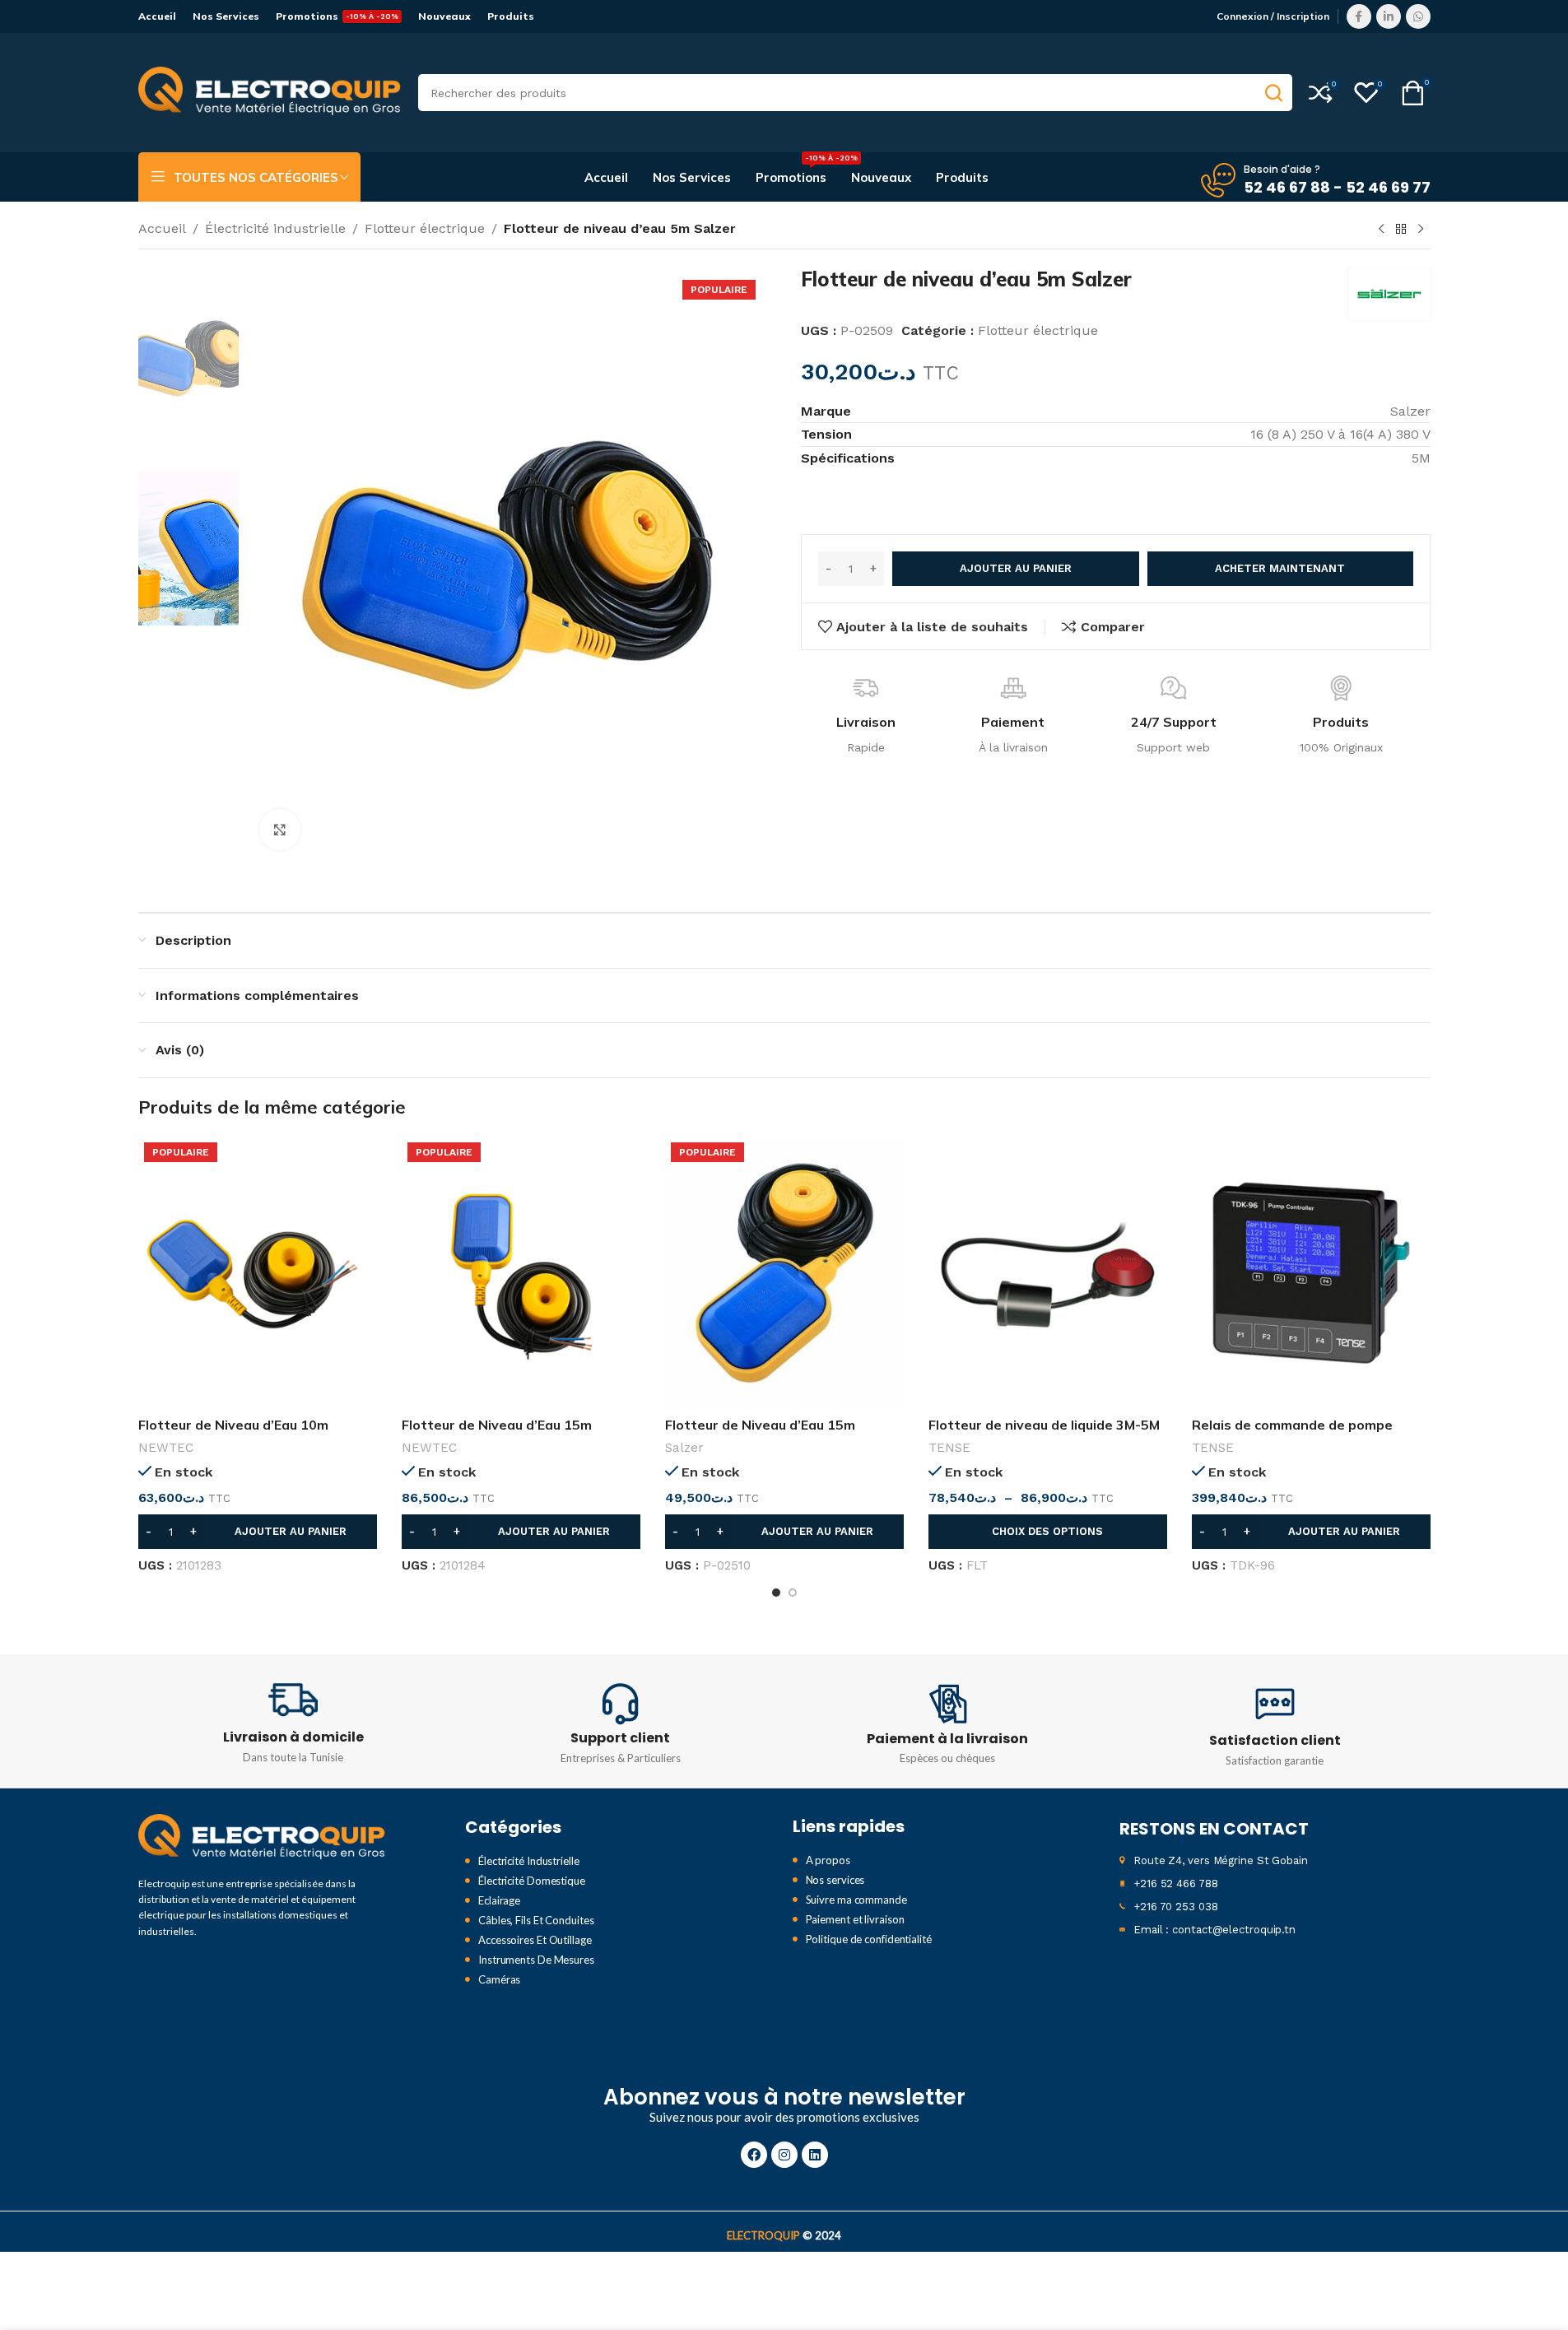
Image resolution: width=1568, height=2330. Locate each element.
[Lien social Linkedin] (1389, 16)
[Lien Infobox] (294, 1721)
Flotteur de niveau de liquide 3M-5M (1044, 1425)
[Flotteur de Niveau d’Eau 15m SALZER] (784, 1273)
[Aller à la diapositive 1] (776, 1593)
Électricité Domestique (532, 1881)
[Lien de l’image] (262, 1837)
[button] (258, 1532)
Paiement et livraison (855, 1919)
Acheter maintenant (1280, 568)
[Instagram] (784, 2155)
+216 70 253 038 (1176, 1907)
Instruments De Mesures (536, 1960)
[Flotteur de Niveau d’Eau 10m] (258, 1273)
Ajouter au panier (1016, 568)
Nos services (835, 1880)
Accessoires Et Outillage (535, 1940)
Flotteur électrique (425, 228)
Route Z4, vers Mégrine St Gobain (1221, 1860)
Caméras (499, 1979)
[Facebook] (754, 2155)
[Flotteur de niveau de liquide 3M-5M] (1048, 1273)
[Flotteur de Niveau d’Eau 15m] (521, 1273)
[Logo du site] (270, 92)
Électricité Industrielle (529, 1861)
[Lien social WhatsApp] (1418, 16)
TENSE (949, 1448)
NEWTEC (166, 1448)
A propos (828, 1860)
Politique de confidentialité (869, 1939)
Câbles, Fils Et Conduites (536, 1920)
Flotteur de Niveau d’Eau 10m (233, 1425)
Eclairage (499, 1900)
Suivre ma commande (856, 1900)
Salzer (684, 1448)
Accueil (162, 228)
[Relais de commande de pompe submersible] (1311, 1273)
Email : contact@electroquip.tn (1214, 1930)
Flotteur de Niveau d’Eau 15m (497, 1425)
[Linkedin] (815, 2155)
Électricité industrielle (275, 228)
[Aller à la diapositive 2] (793, 1593)
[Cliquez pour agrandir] (280, 830)
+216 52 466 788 (1176, 1884)
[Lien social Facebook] (1359, 16)
